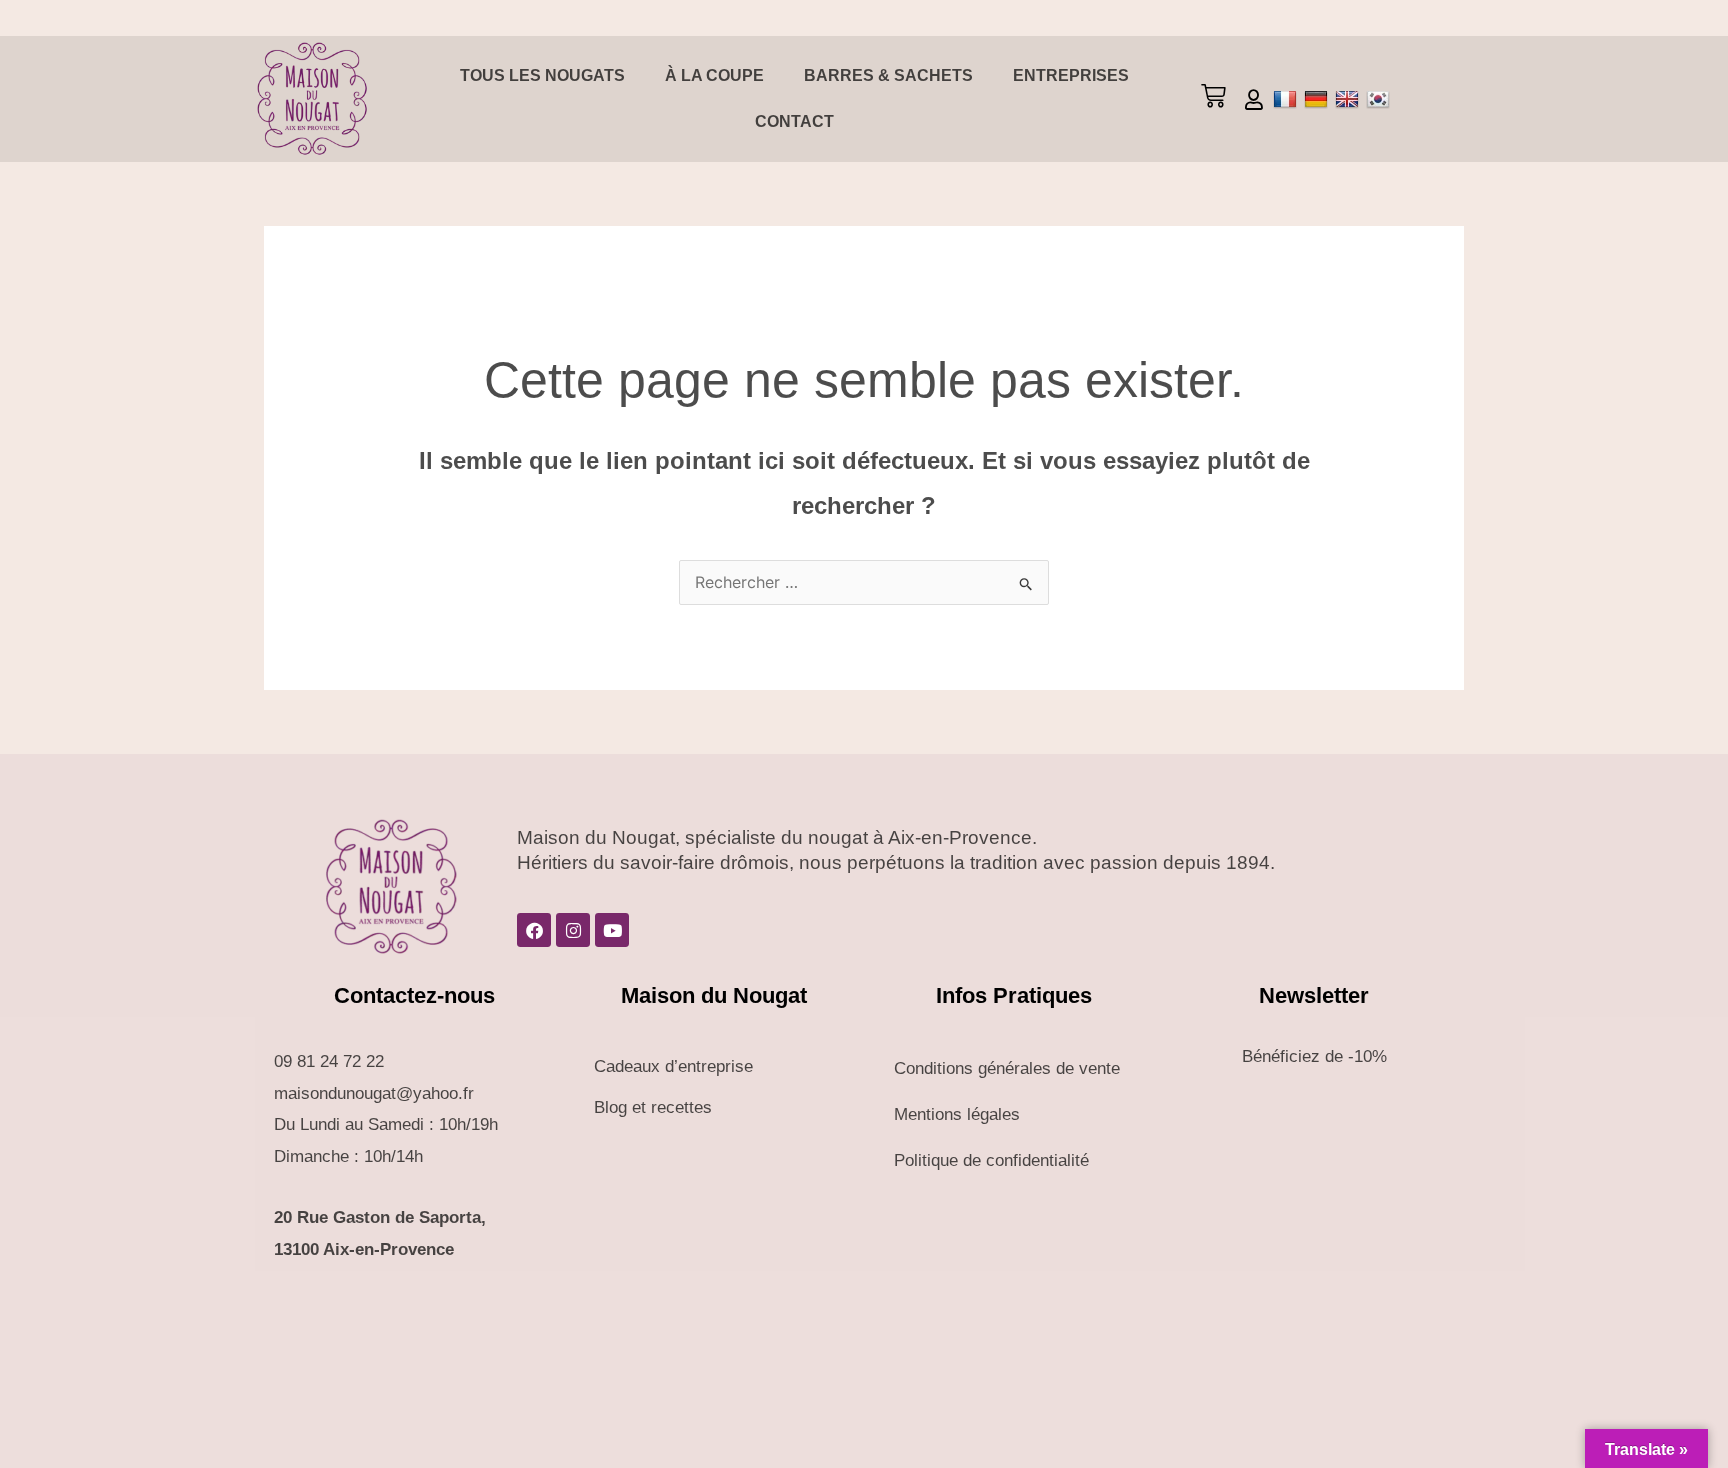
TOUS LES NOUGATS (542, 75)
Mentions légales (957, 1114)
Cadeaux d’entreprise (673, 1066)
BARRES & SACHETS (888, 75)
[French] (1287, 98)
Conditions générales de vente (1007, 1068)
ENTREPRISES (1071, 75)
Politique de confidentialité (991, 1160)
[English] (1349, 98)
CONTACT (794, 121)
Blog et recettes (653, 1107)
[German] (1318, 98)
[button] (1213, 99)
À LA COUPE (714, 75)
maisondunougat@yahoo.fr (374, 1093)
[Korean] (1380, 98)
